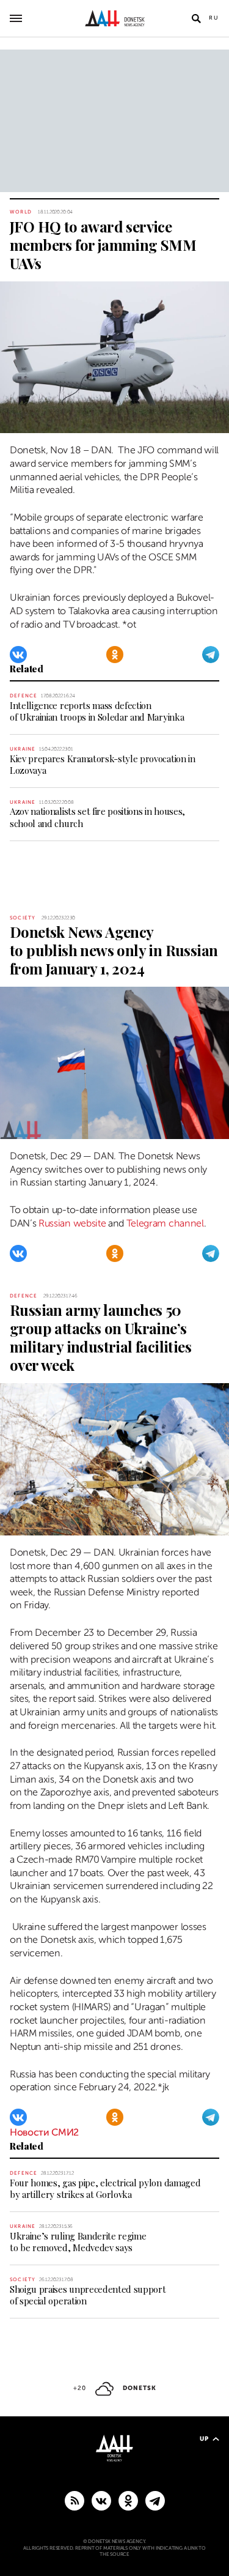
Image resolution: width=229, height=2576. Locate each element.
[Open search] (196, 18)
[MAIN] (155, 2500)
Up (204, 2439)
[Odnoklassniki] (115, 655)
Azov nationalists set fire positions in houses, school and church (97, 817)
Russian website (72, 1223)
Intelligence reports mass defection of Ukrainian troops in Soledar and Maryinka (97, 711)
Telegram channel (165, 1223)
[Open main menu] (16, 18)
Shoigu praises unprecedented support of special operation (88, 2295)
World (21, 212)
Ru (214, 18)
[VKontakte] (18, 655)
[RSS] (75, 2500)
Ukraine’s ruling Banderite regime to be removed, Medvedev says (78, 2242)
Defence (24, 696)
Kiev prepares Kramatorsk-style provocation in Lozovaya (103, 764)
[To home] (114, 18)
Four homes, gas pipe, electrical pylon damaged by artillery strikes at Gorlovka (105, 2188)
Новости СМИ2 (44, 2132)
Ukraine (23, 749)
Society (23, 918)
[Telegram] (211, 655)
